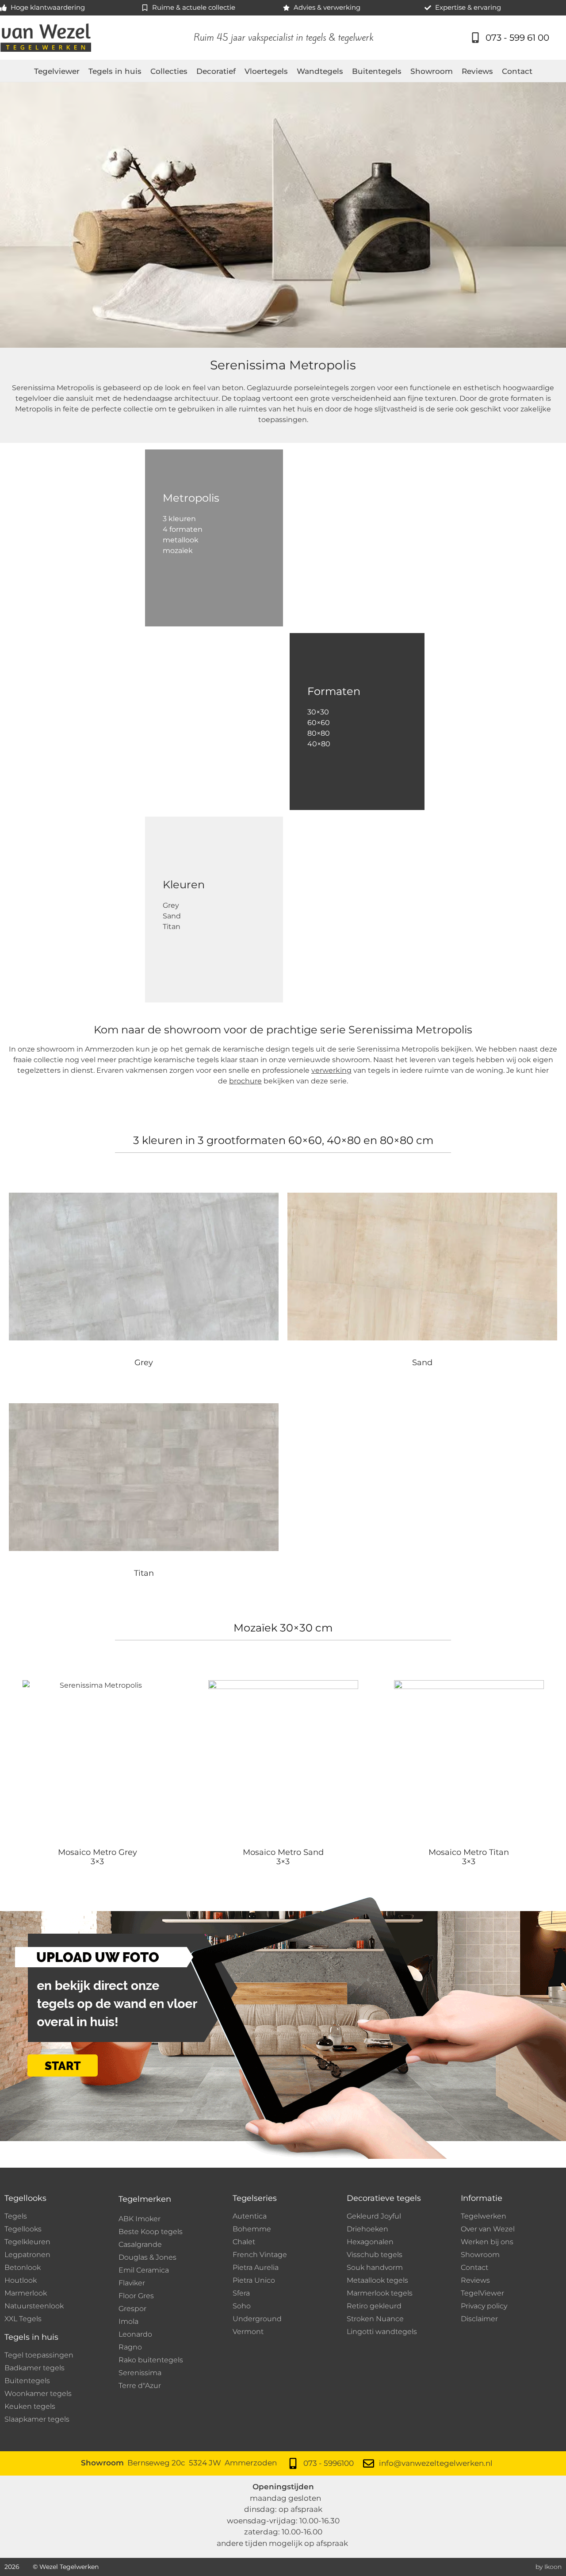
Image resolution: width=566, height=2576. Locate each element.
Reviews (477, 71)
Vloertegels (266, 71)
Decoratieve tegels (384, 2198)
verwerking (331, 1070)
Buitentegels (377, 71)
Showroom (432, 71)
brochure (245, 1081)
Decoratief (216, 71)
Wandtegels (320, 71)
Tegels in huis (115, 71)
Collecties (169, 71)
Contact (517, 71)
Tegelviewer (57, 71)
